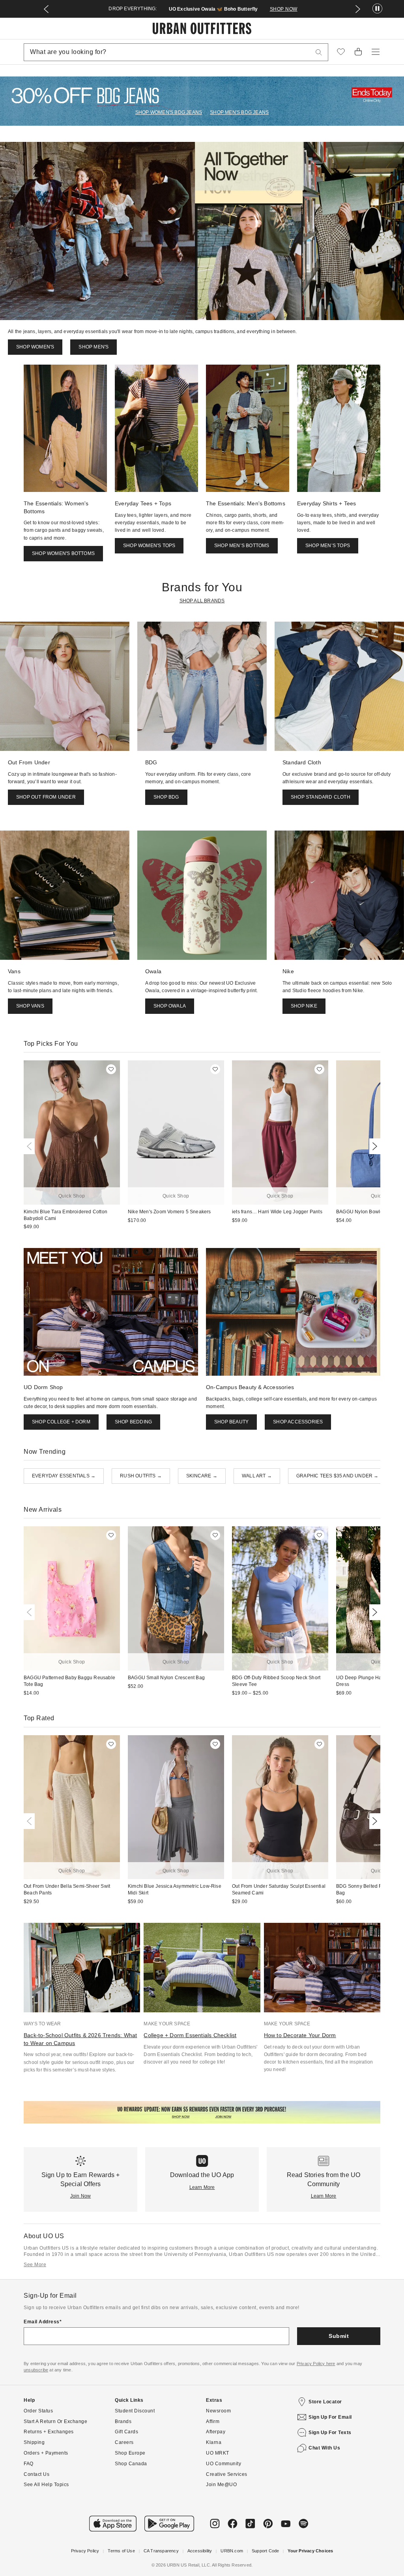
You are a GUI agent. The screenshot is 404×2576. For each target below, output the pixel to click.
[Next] (373, 1146)
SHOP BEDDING (133, 1422)
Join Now (81, 2196)
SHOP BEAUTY (231, 1422)
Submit (339, 2336)
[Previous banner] (46, 9)
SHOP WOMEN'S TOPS (149, 546)
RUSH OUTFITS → (141, 1476)
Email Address (42, 2322)
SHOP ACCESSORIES (298, 1422)
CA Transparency (161, 2551)
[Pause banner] (377, 9)
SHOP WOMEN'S (35, 347)
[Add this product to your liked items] (111, 1069)
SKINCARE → (202, 1476)
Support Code (265, 2551)
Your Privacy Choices (310, 2551)
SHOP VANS (30, 1006)
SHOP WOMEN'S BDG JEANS (169, 112)
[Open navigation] (376, 52)
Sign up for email (330, 2417)
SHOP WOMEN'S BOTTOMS (63, 553)
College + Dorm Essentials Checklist (190, 2035)
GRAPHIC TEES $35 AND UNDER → (338, 1476)
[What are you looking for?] (319, 52)
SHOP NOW (284, 9)
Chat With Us (324, 2448)
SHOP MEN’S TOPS (328, 546)
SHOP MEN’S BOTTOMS (242, 546)
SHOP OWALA (170, 1006)
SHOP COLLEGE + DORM (61, 1422)
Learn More (202, 2187)
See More (35, 2265)
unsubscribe (36, 2370)
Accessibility (200, 2551)
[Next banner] (358, 9)
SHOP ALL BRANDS (202, 601)
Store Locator (325, 2402)
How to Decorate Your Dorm (300, 2035)
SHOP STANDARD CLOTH (321, 797)
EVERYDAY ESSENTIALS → (64, 1476)
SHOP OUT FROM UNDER (46, 797)
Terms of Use (121, 2551)
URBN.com (232, 2551)
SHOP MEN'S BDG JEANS (239, 112)
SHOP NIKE (304, 1006)
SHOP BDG (166, 797)
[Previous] (31, 1146)
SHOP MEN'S (94, 347)
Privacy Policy (85, 2551)
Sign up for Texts (330, 2433)
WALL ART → (257, 1476)
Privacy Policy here (316, 2364)
